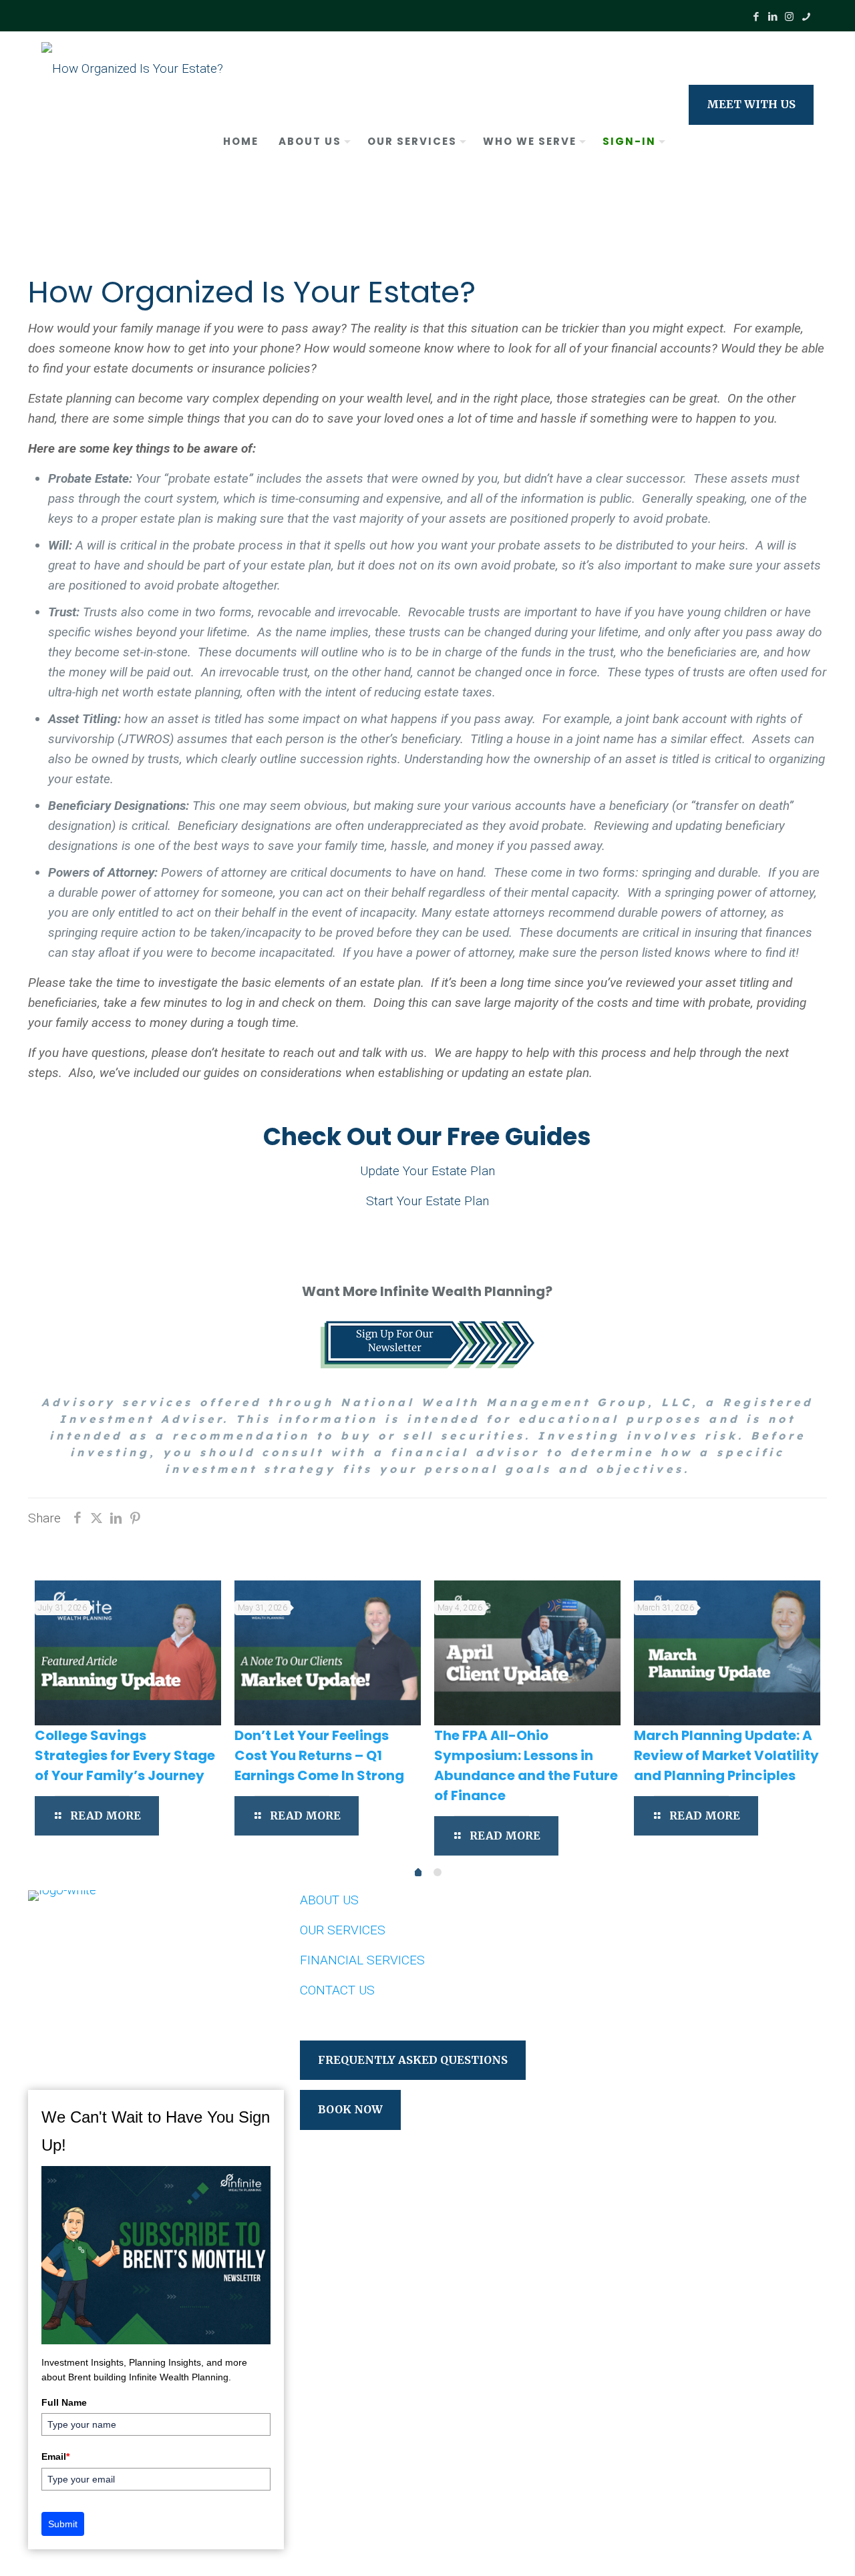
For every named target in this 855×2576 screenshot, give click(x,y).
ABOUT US (329, 1900)
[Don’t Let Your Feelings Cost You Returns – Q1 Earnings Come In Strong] (328, 1638)
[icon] (806, 17)
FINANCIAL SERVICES (362, 1960)
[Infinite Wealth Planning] (132, 68)
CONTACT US (337, 1990)
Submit (63, 2524)
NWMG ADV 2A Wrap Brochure (658, 2000)
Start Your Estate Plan (427, 1201)
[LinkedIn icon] (773, 17)
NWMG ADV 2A (614, 1970)
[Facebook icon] (756, 17)
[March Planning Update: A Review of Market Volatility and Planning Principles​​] (727, 1638)
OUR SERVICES (343, 1930)
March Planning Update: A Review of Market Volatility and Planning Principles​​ (726, 1740)
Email (55, 2456)
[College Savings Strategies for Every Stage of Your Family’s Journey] (128, 1638)
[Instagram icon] (789, 17)
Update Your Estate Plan (427, 1171)
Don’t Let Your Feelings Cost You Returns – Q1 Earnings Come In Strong (319, 1740)
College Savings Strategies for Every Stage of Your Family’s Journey (125, 1740)
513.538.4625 (106, 2002)
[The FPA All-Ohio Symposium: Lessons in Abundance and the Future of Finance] (527, 1638)
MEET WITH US (751, 104)
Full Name (64, 2402)
